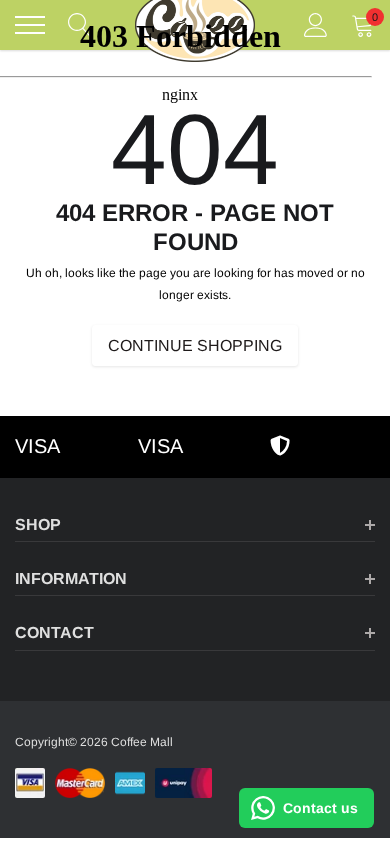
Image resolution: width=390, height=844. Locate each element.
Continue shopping (195, 345)
